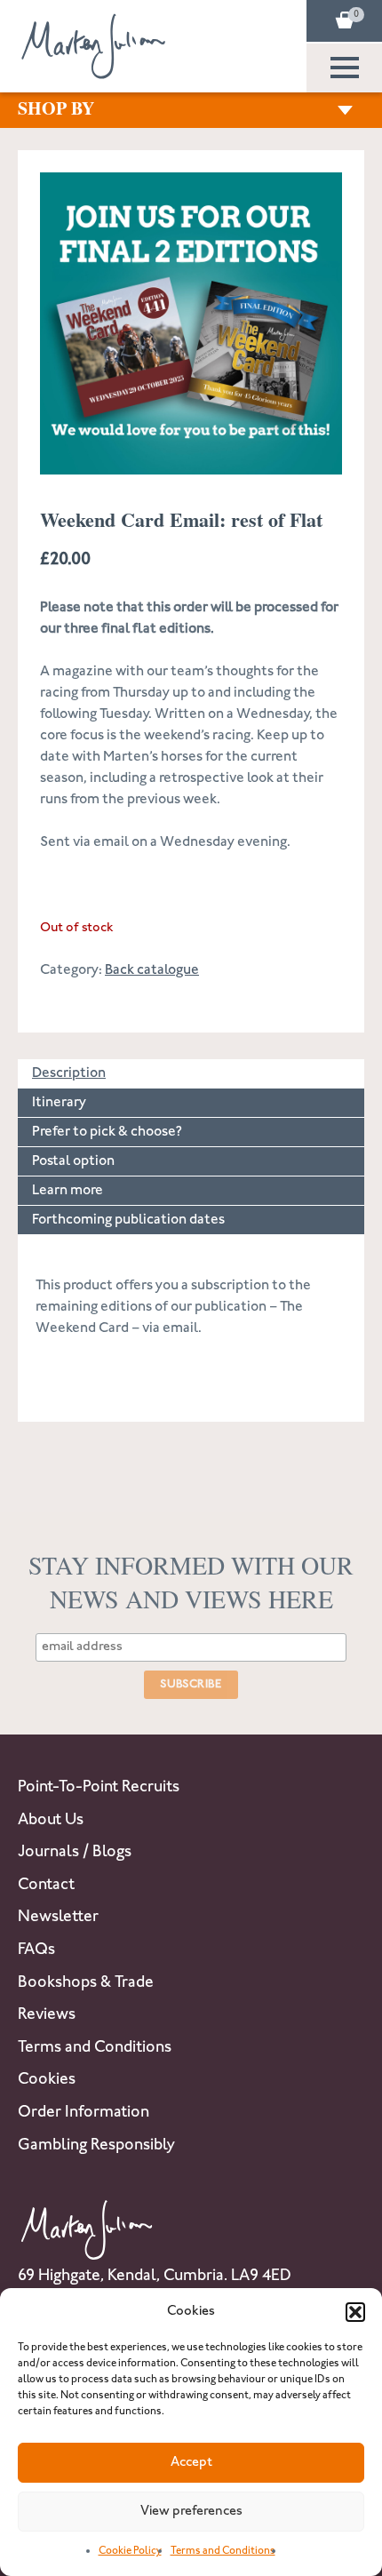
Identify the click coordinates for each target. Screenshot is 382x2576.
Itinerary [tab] (59, 1103)
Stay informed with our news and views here (191, 1582)
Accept (191, 2463)
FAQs (36, 1950)
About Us (51, 1821)
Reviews (47, 2015)
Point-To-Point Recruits (99, 1788)
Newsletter (58, 1918)
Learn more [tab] (68, 1191)
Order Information (84, 2113)
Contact (46, 1886)
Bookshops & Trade (86, 1983)
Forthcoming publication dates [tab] (128, 1220)
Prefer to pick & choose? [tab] (107, 1132)
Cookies (47, 2080)
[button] (355, 2312)
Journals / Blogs (75, 1853)
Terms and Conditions (223, 2552)
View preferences (191, 2512)
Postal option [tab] (73, 1162)
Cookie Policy (130, 2552)
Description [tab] (69, 1074)
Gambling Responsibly (96, 2146)
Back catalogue (152, 971)
